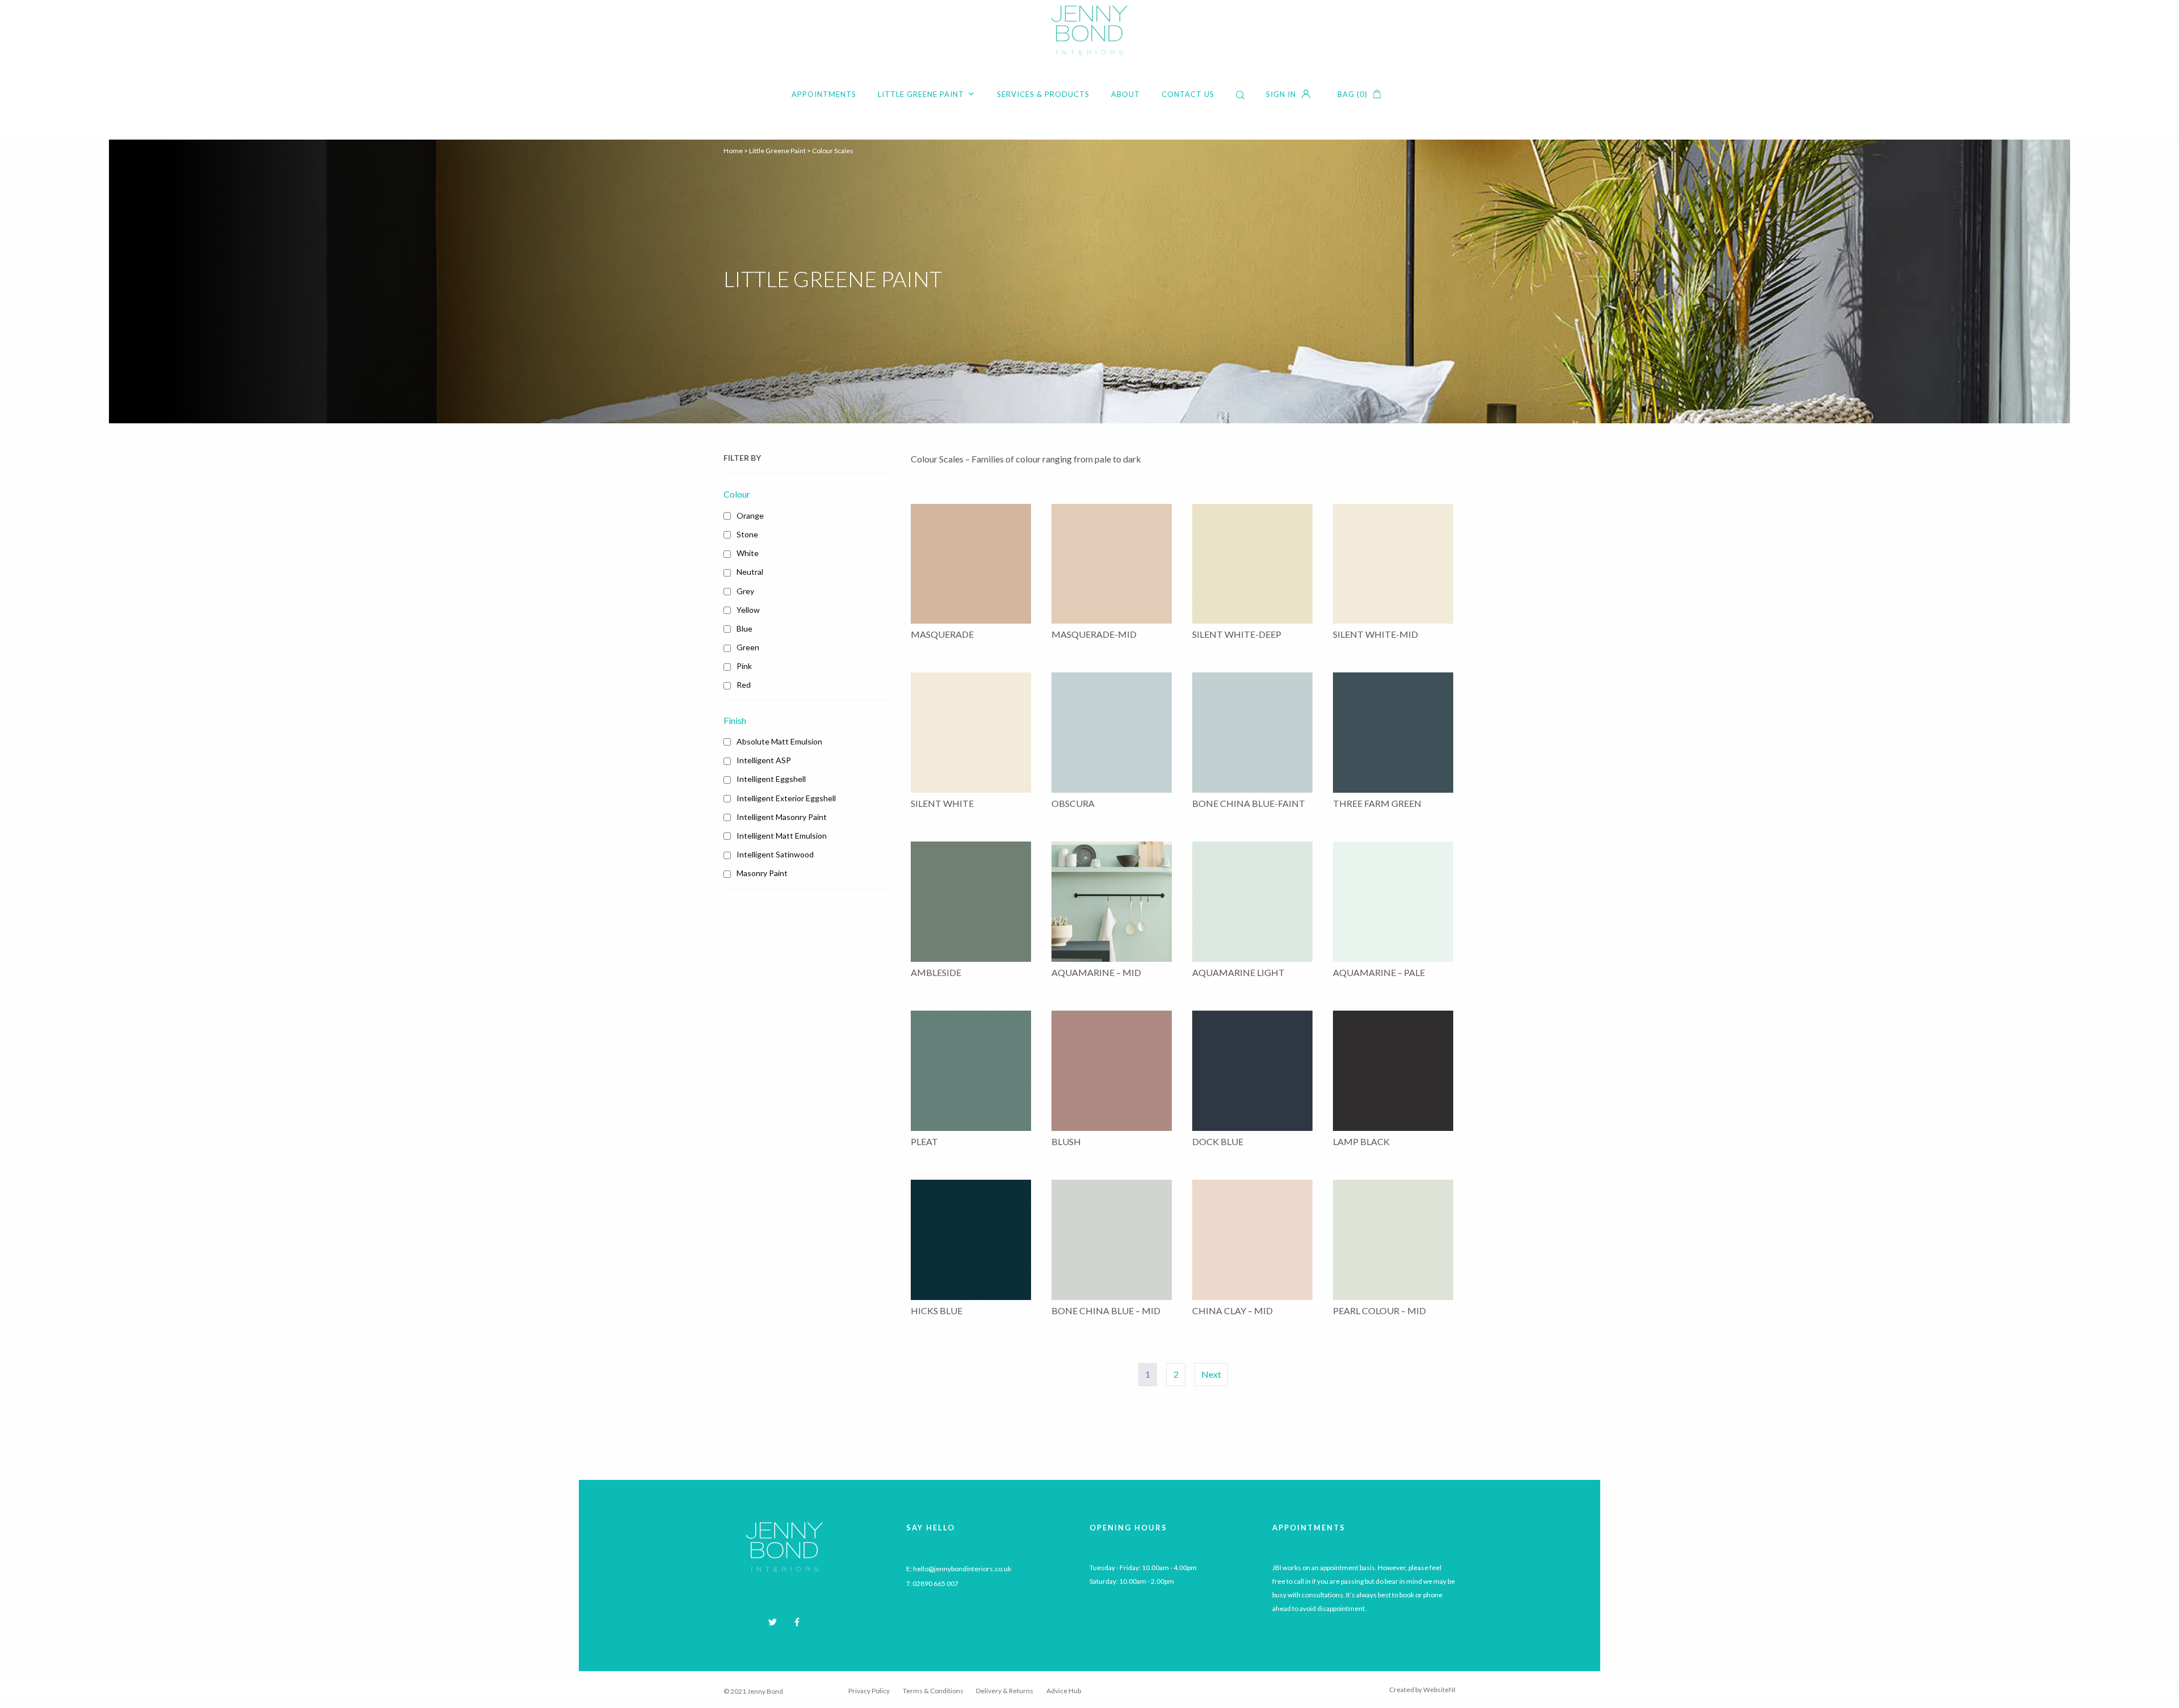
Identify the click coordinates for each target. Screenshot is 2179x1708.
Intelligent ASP (764, 760)
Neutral (750, 572)
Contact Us (1188, 94)
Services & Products (1043, 94)
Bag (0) (1353, 94)
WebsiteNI (1439, 1690)
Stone (747, 534)
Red (744, 685)
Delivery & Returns (1005, 1691)
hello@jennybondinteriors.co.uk (962, 1569)
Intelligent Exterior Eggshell (786, 798)
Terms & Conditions (933, 1691)
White (748, 553)
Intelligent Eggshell (771, 779)
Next (1211, 1374)
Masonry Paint (762, 873)
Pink (744, 666)
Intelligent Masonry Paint (782, 817)
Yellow (748, 610)
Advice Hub (1064, 1691)
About (1126, 94)
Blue (744, 628)
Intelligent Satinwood (775, 854)
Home (733, 151)
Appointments (824, 94)
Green (748, 647)
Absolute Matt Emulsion (779, 741)
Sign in (1281, 94)
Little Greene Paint (921, 94)
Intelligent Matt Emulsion (782, 836)
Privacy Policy (869, 1691)
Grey (745, 591)
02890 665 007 (935, 1583)
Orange (750, 516)
